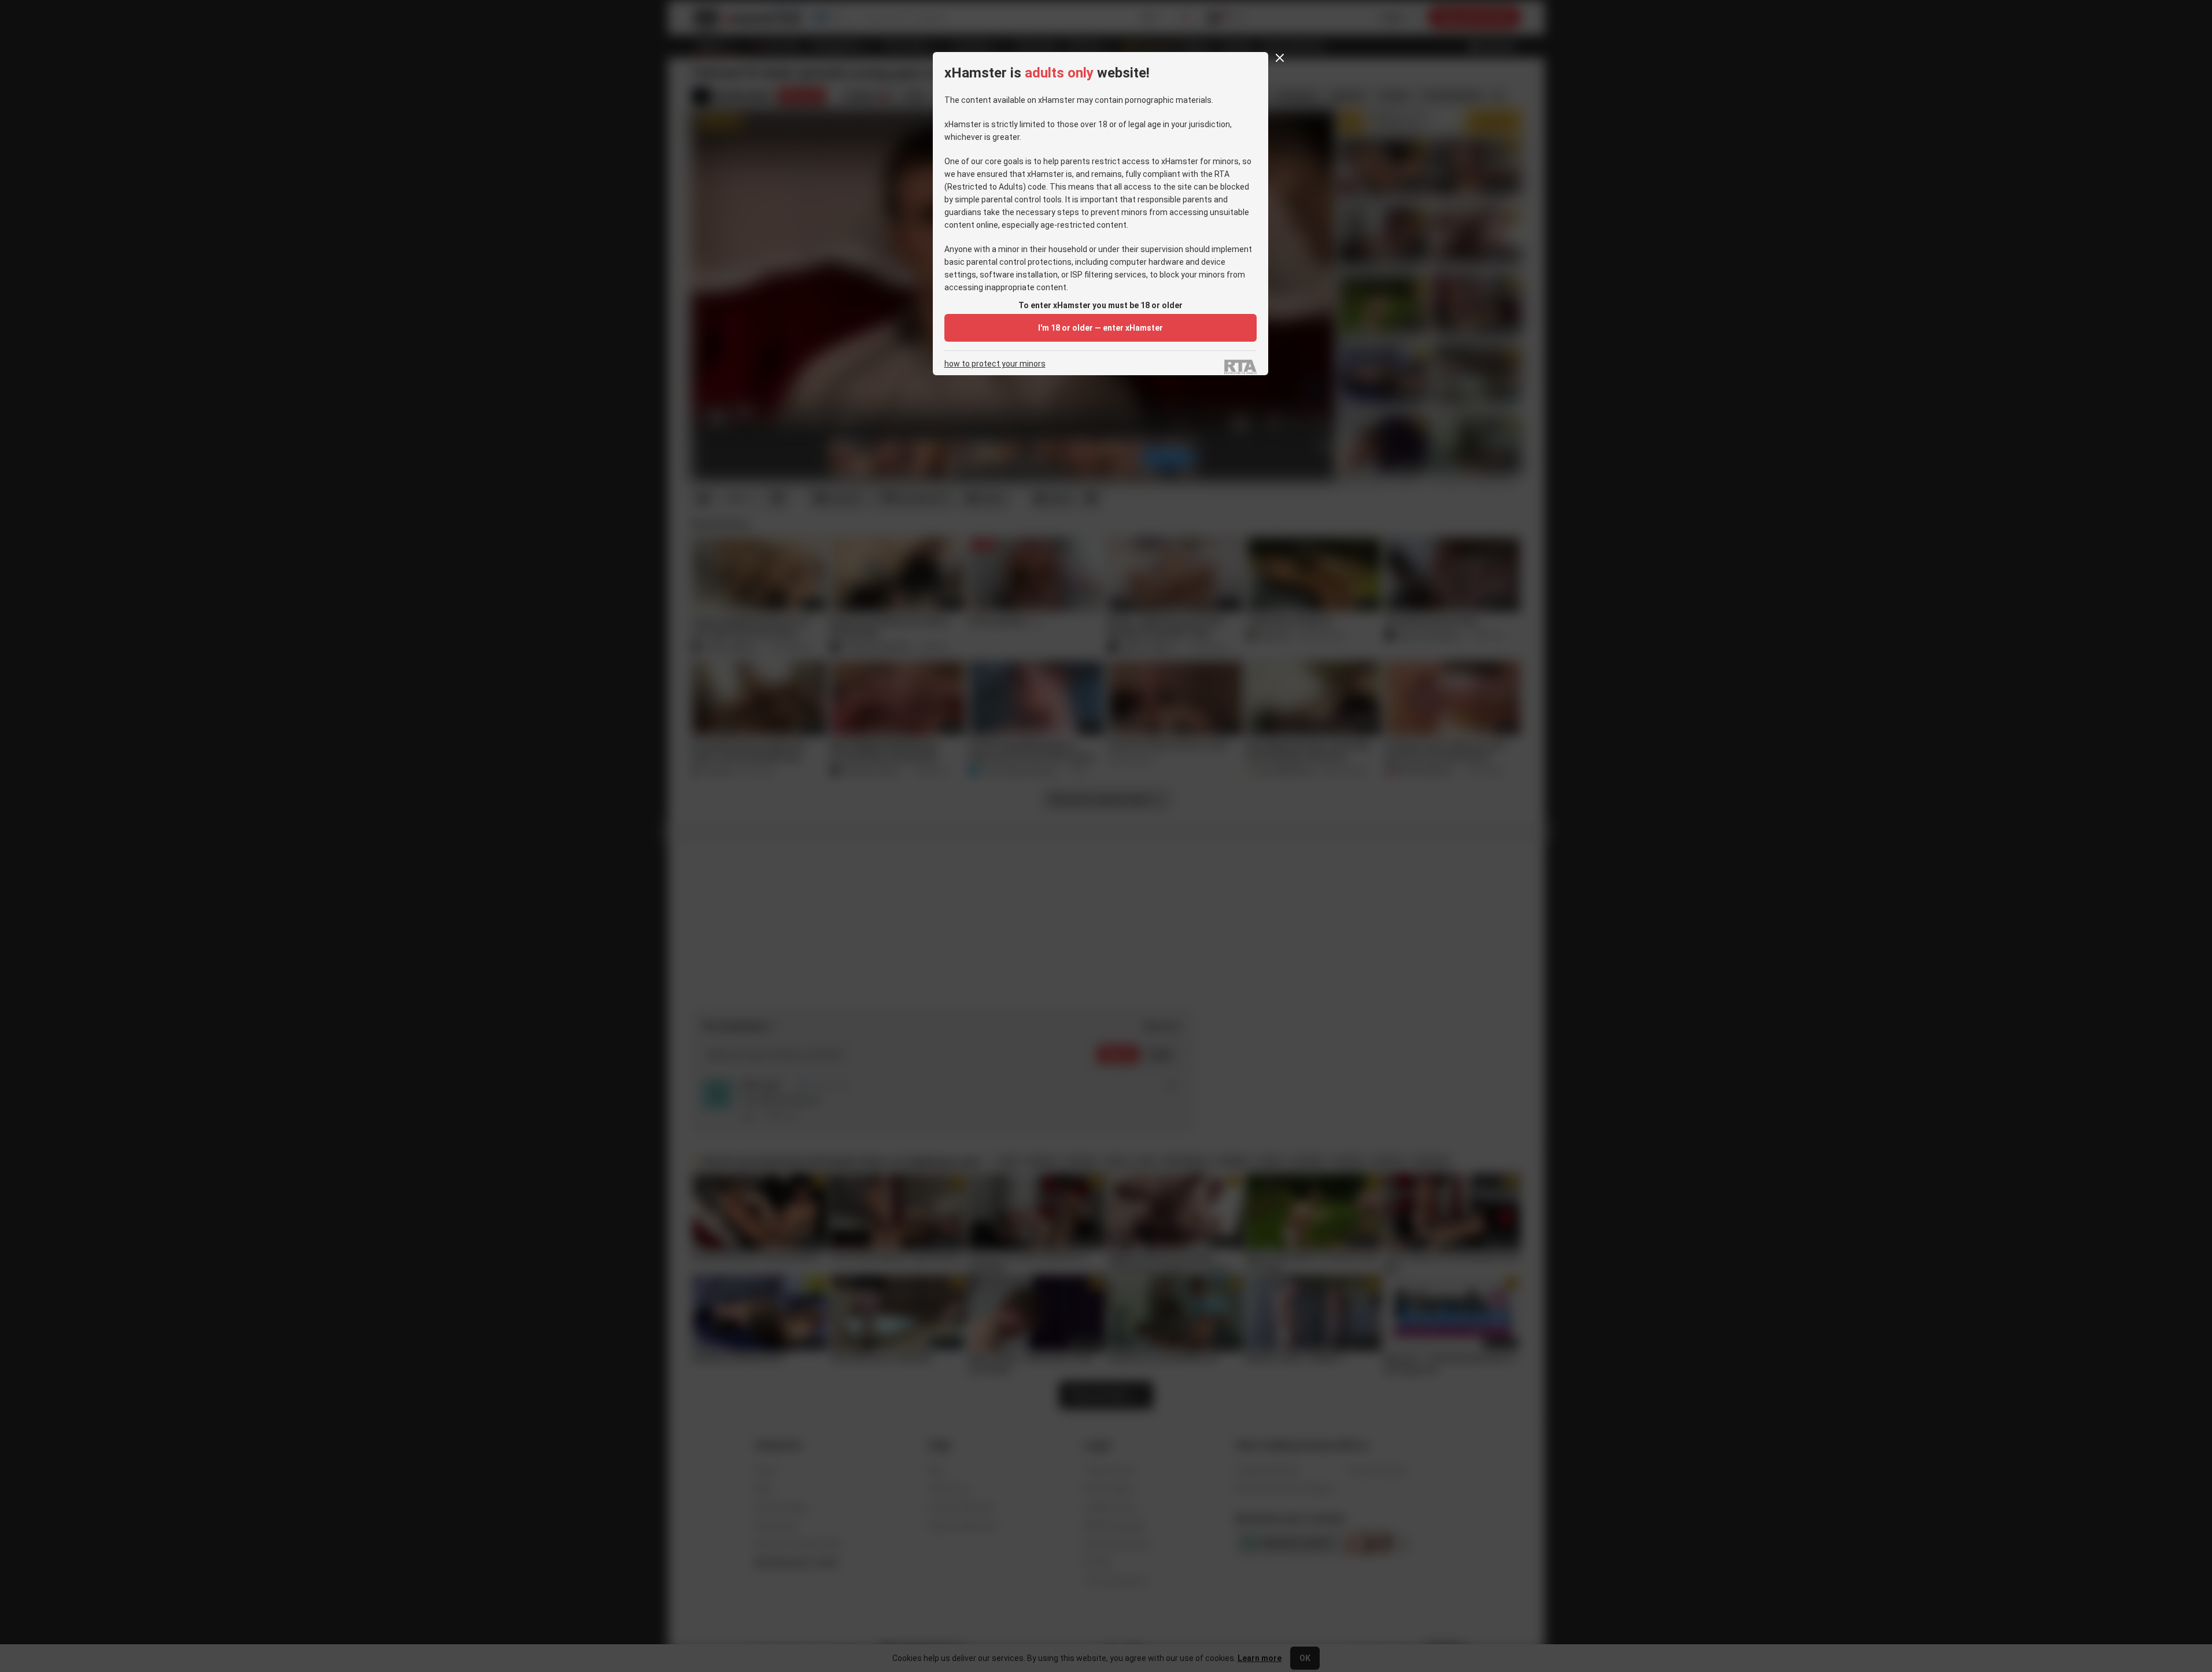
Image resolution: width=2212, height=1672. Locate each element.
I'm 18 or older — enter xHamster (1101, 328)
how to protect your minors (995, 364)
